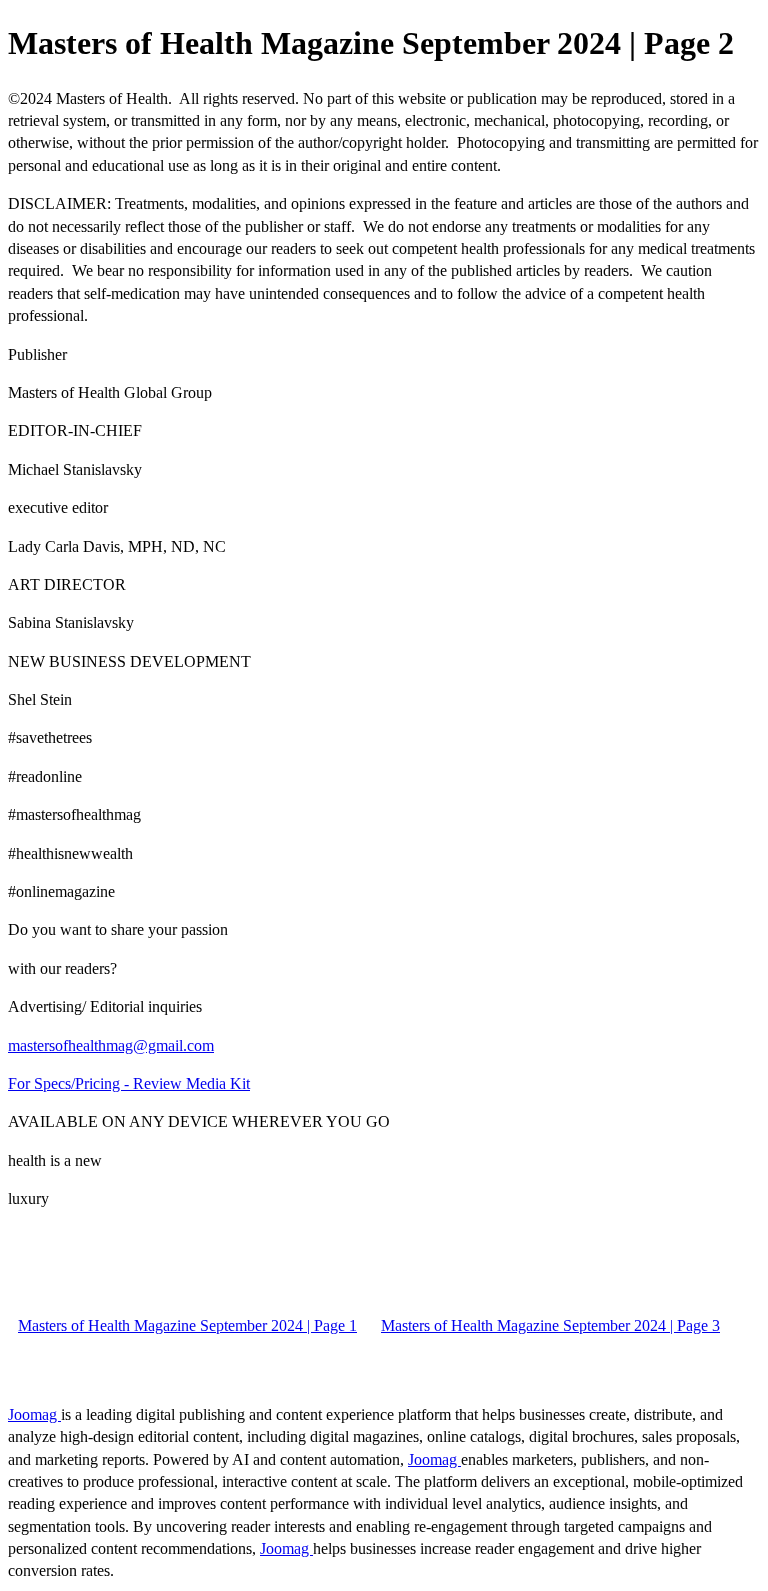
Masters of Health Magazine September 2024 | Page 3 (550, 1325)
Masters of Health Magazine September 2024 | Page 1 (187, 1325)
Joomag (34, 1414)
